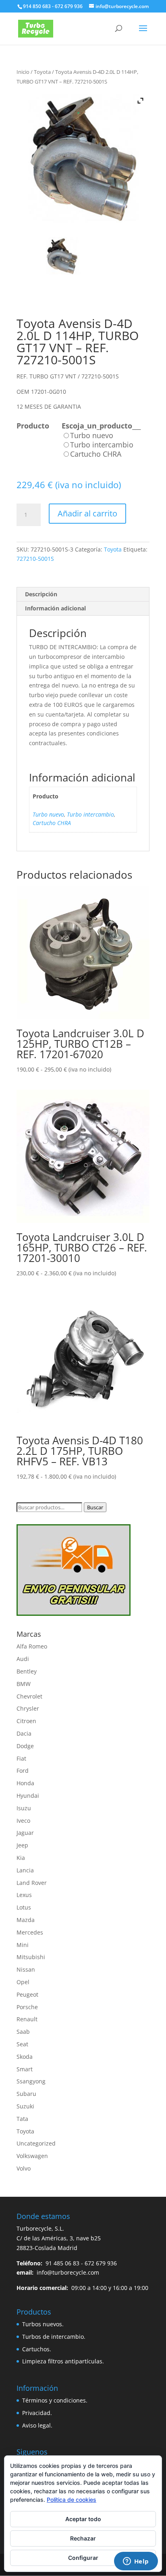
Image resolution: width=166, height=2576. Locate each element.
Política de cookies (72, 2500)
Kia (21, 1858)
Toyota (42, 72)
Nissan (26, 1969)
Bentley (27, 1671)
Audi (23, 1659)
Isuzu (24, 1808)
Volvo (24, 2168)
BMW (24, 1684)
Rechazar (83, 2538)
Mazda (26, 1920)
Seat (22, 2044)
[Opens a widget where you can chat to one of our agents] (136, 2562)
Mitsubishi (31, 1957)
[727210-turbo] (62, 256)
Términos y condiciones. (55, 2400)
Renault (27, 2019)
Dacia (24, 1733)
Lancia (25, 1870)
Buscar (95, 1507)
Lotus (24, 1907)
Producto (33, 426)
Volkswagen (32, 2156)
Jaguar (25, 1833)
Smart (25, 2069)
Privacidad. (37, 2413)
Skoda (25, 2057)
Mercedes (30, 1932)
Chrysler (28, 1708)
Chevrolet (29, 1696)
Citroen (26, 1721)
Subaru (26, 2094)
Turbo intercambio (90, 814)
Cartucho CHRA (52, 823)
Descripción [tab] (41, 594)
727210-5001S (35, 559)
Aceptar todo (83, 2519)
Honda (25, 1783)
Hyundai (28, 1796)
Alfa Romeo (32, 1646)
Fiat (21, 1758)
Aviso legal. (37, 2425)
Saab (23, 2032)
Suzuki (25, 2106)
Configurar (83, 2558)
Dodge (25, 1746)
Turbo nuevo (48, 814)
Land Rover (32, 1883)
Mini (23, 1945)
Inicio (23, 72)
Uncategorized (36, 2143)
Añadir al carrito (87, 513)
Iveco (23, 1821)
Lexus (24, 1895)
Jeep (22, 1845)
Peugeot (27, 1994)
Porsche (27, 2007)
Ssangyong (31, 2081)
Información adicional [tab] (55, 608)
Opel (23, 1982)
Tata (22, 2119)
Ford (23, 1771)
